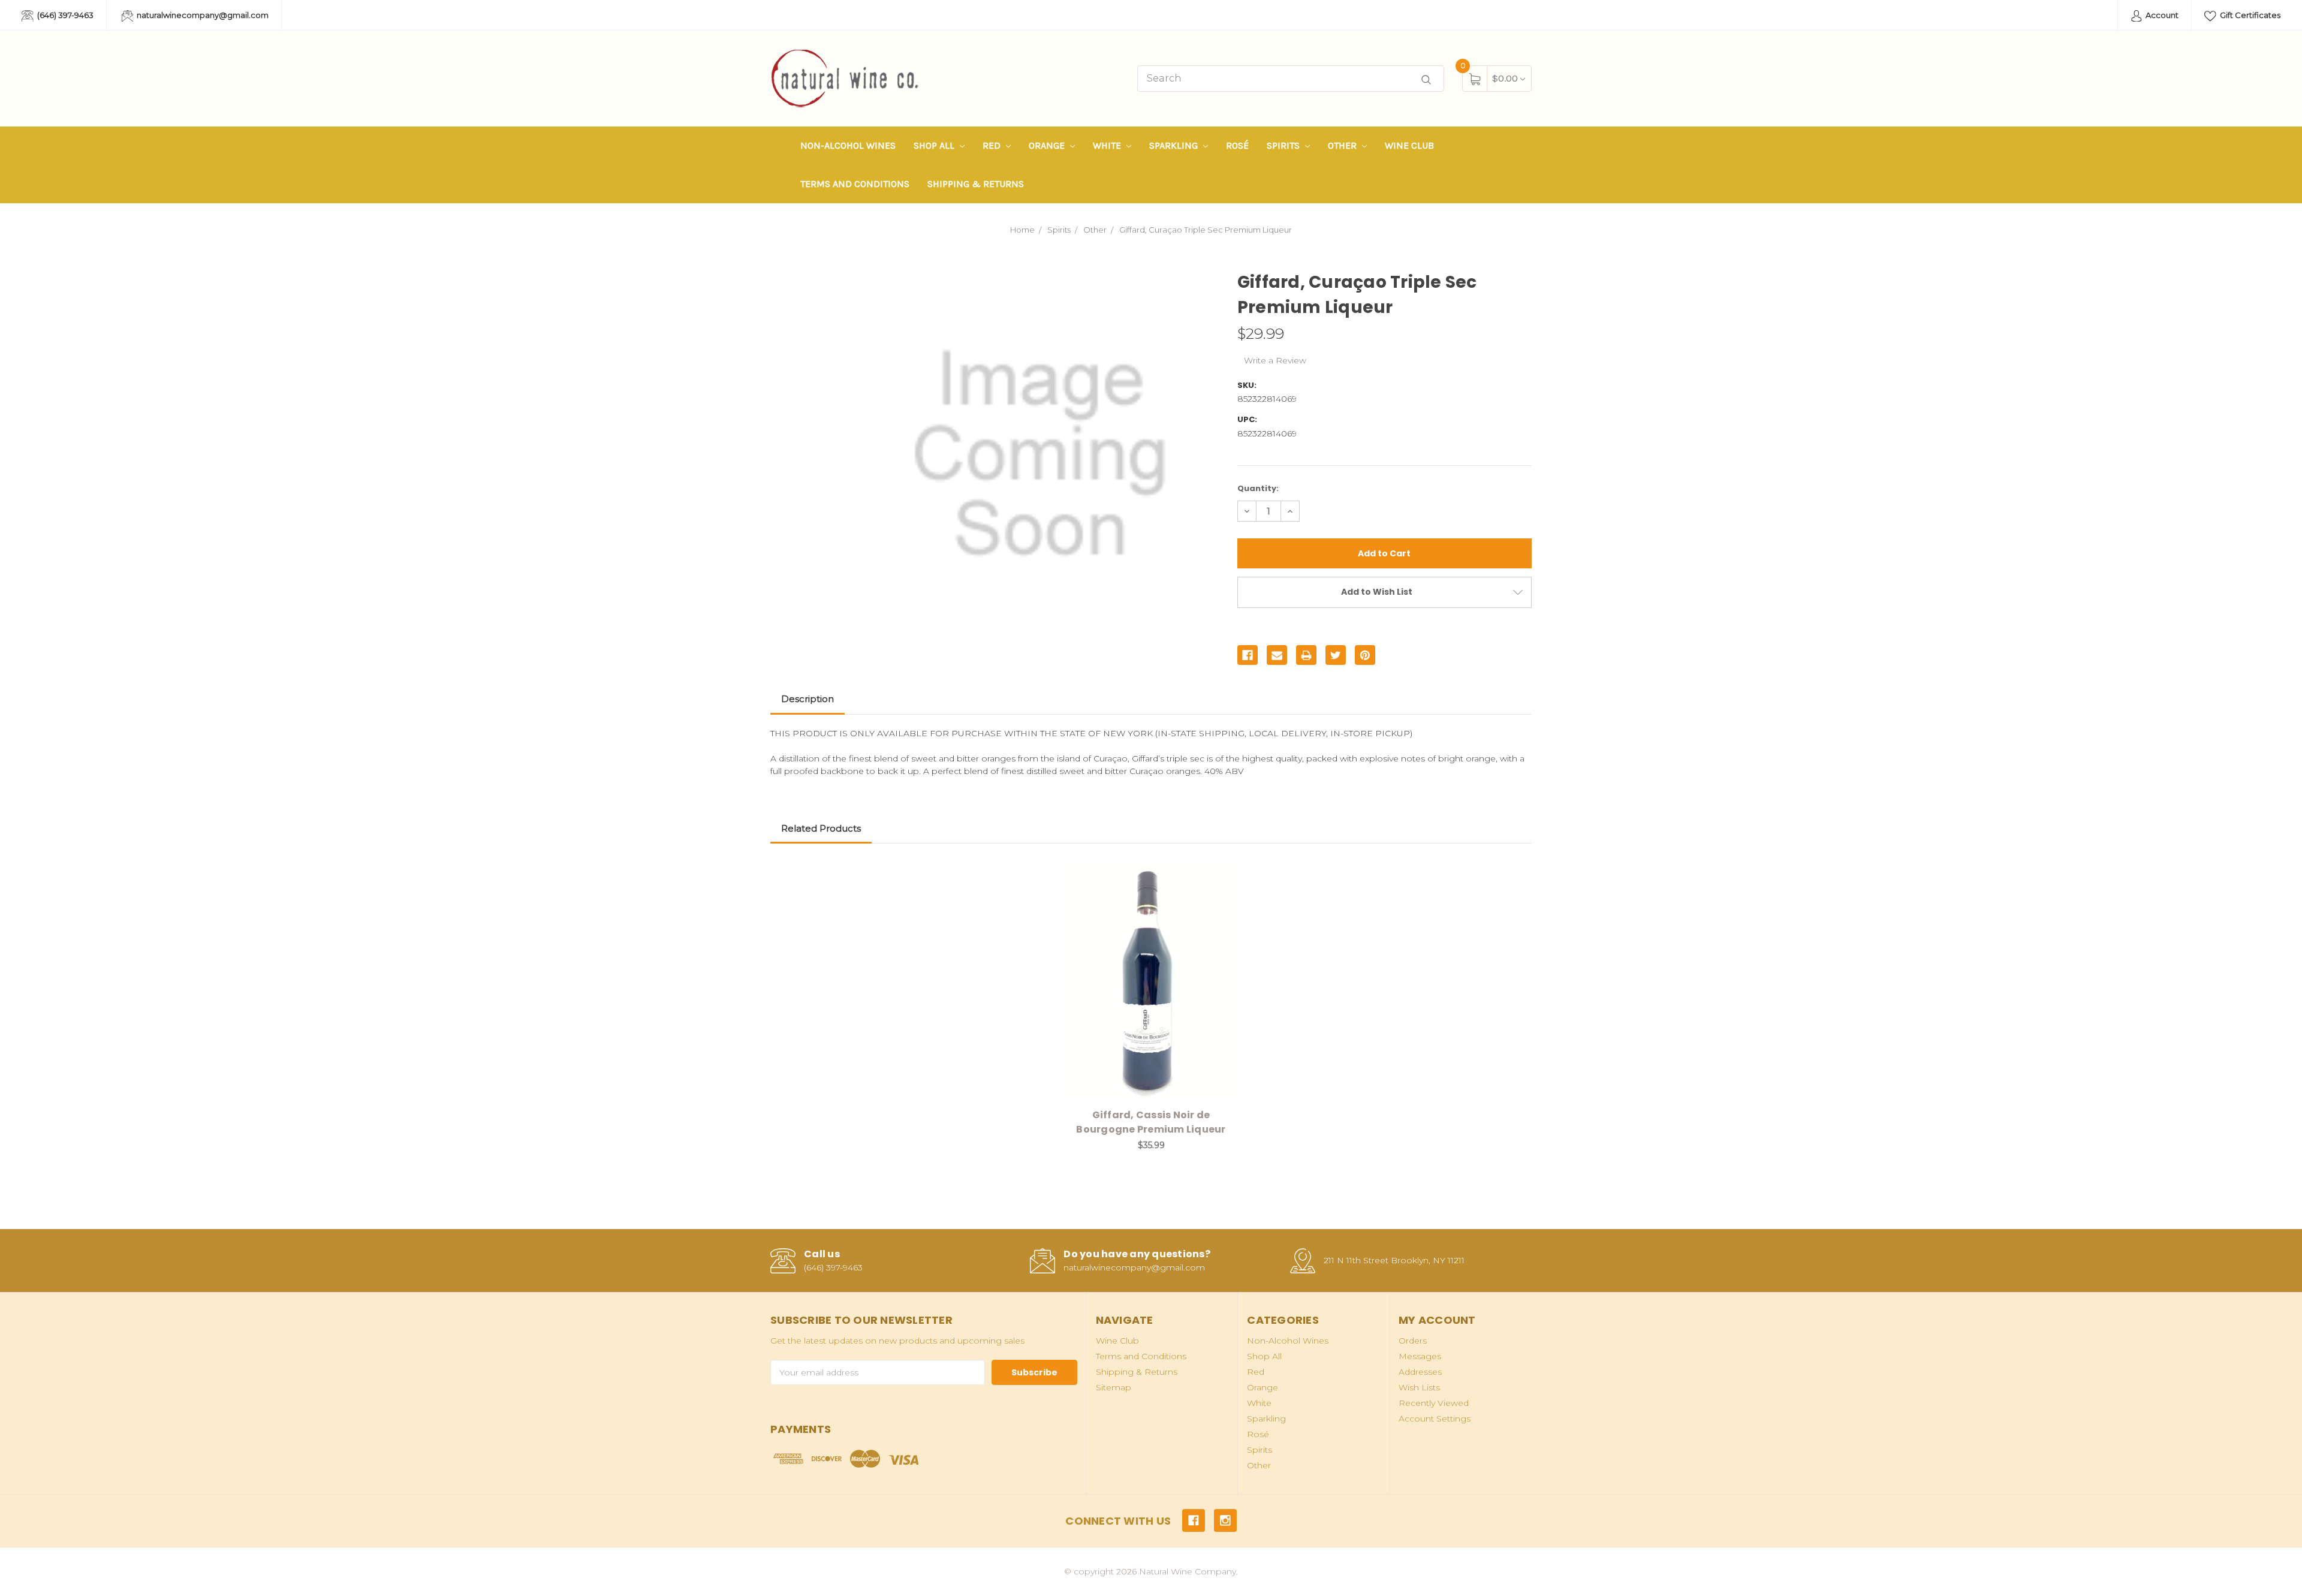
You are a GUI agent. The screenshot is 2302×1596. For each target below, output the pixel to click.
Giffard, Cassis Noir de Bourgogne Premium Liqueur (1151, 1122)
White (1108, 145)
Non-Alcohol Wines (848, 145)
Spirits (1284, 145)
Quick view (1224, 875)
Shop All (935, 145)
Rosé (1237, 145)
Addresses (1420, 1372)
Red (993, 145)
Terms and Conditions (855, 184)
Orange (1048, 145)
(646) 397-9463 (64, 15)
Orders (1413, 1341)
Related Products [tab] (821, 828)
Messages (1420, 1356)
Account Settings (1435, 1419)
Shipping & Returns (976, 184)
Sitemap (1114, 1387)
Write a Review (1275, 360)
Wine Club (1409, 145)
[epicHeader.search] (1426, 80)
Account (2161, 15)
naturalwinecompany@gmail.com (202, 15)
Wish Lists (1419, 1387)
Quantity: (1258, 488)
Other (1343, 145)
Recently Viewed (1434, 1403)
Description (807, 699)
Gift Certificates (2249, 15)
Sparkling (1175, 145)
